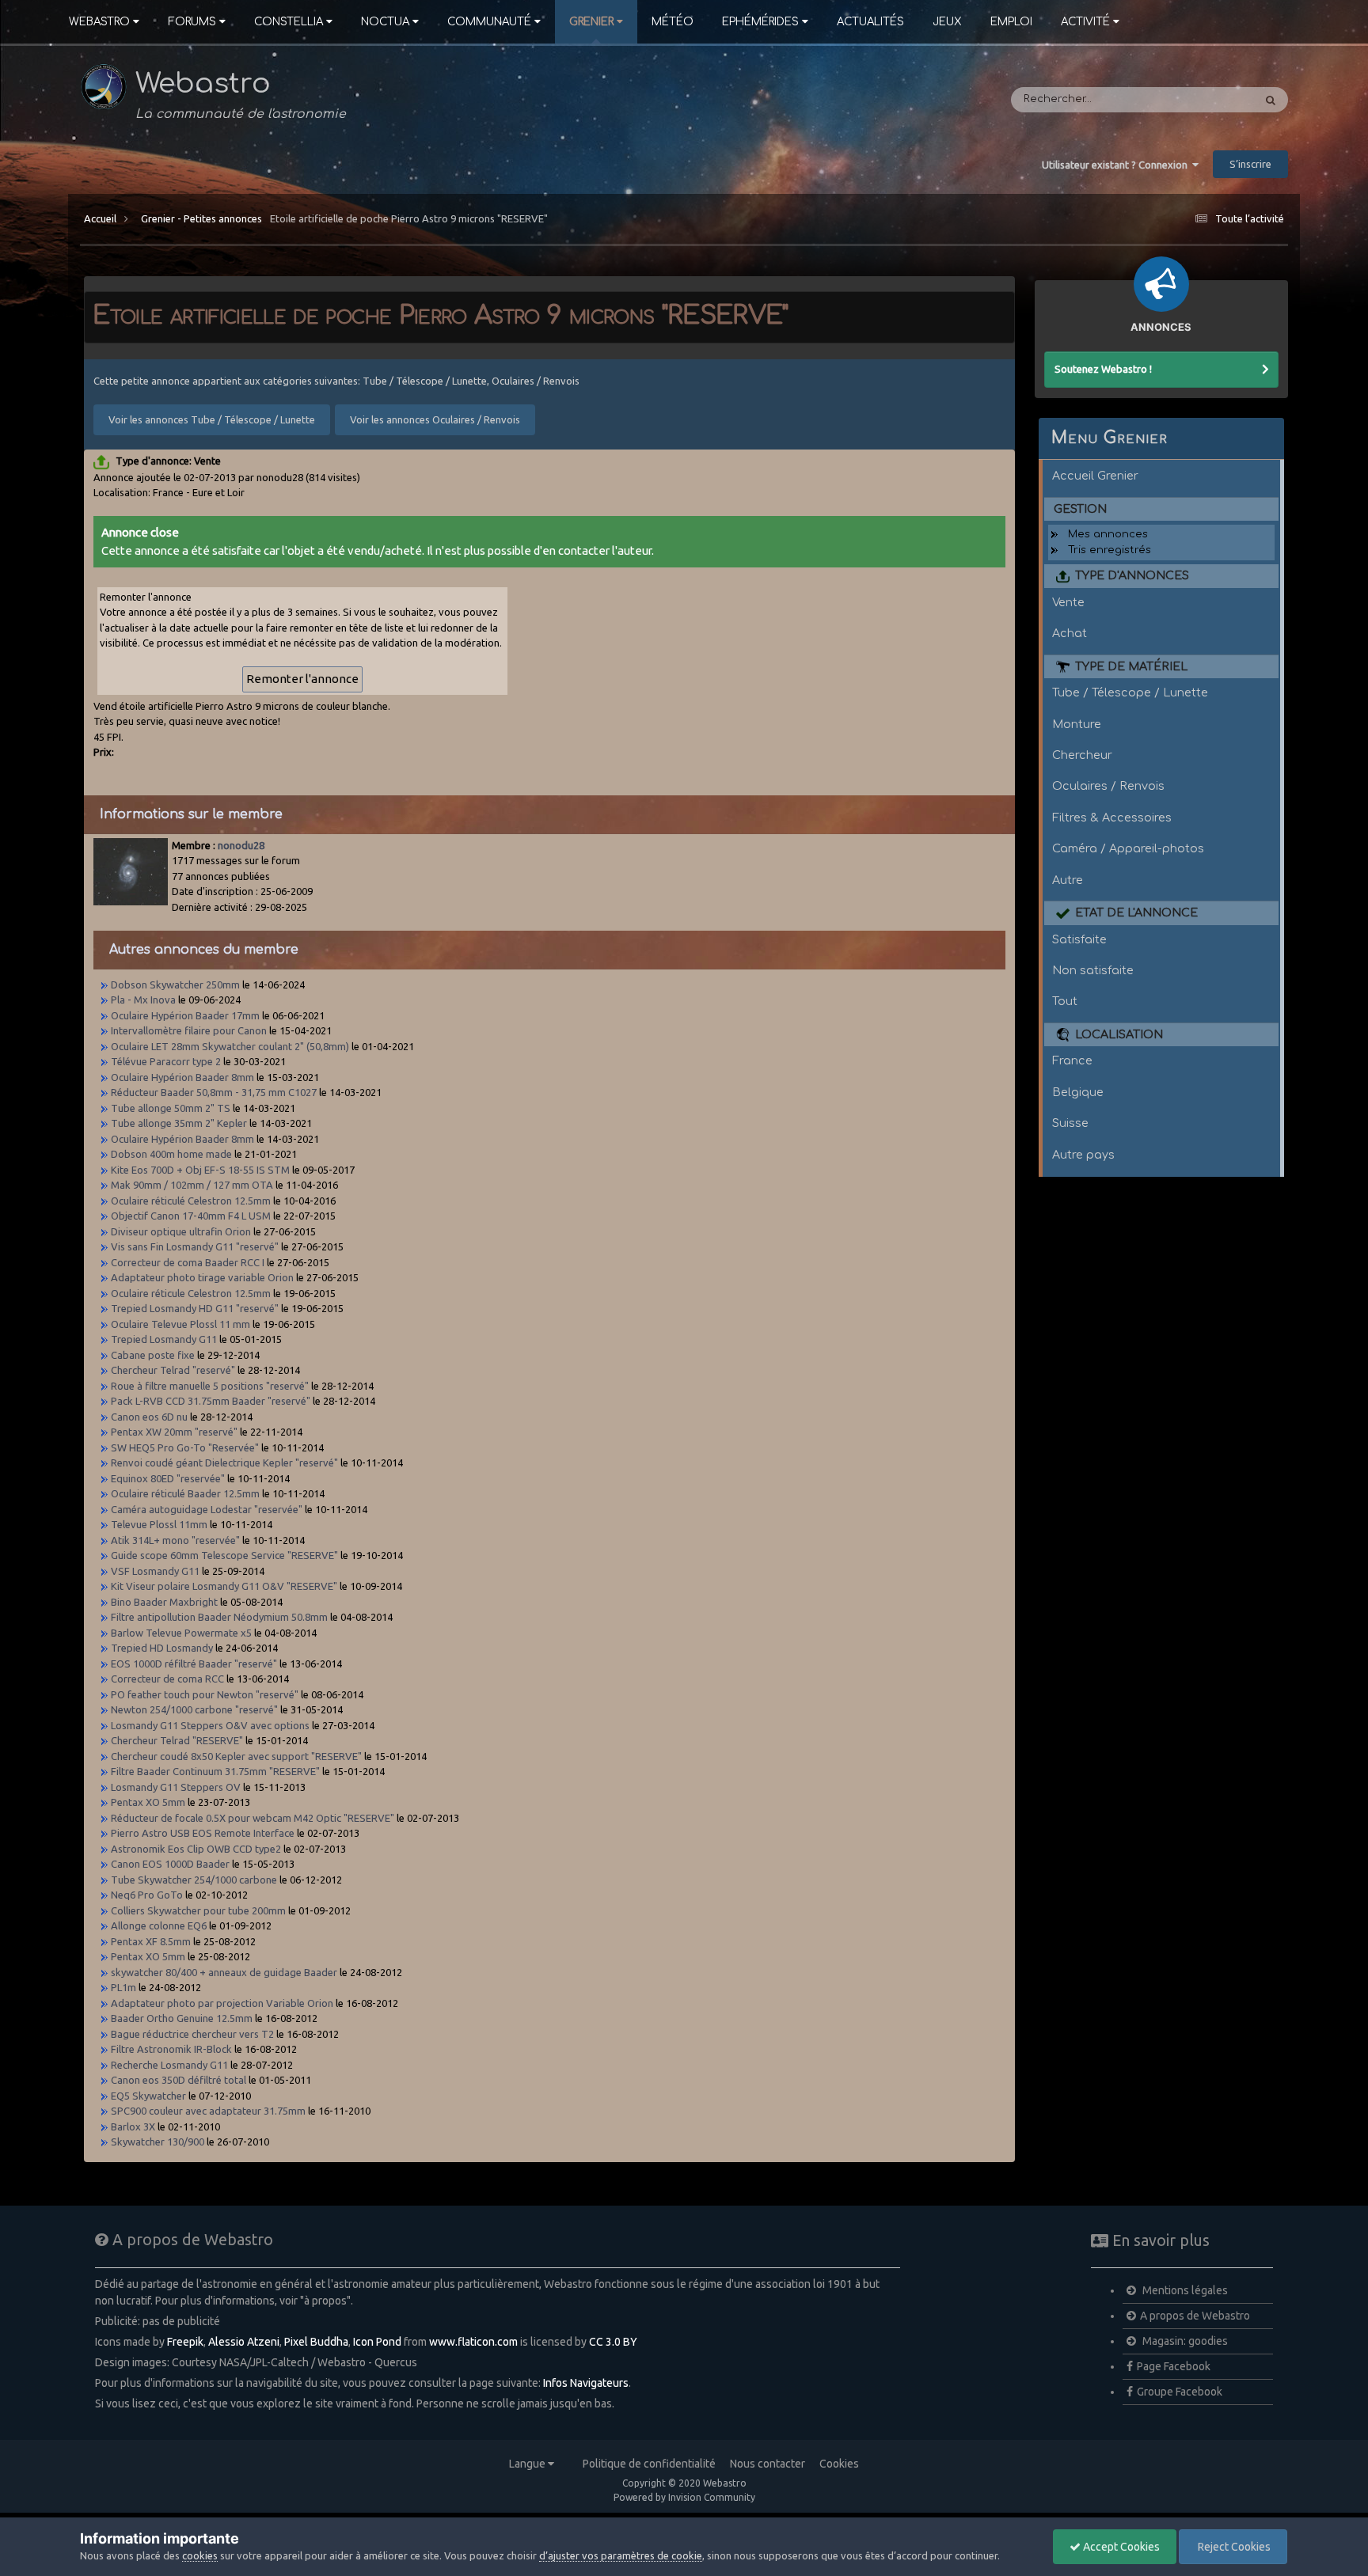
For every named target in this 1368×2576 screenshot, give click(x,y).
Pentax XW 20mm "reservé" (174, 1432)
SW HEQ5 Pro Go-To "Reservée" (185, 1447)
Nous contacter (768, 2464)
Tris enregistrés (1110, 550)
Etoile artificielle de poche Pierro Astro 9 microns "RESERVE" (409, 218)
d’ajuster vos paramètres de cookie (621, 2555)
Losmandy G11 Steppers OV (176, 1787)
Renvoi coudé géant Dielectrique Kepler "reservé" (224, 1463)
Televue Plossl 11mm (160, 1524)
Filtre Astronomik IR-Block (171, 2049)
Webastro (99, 22)
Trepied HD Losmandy (162, 1648)
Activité (1085, 22)
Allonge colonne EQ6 (159, 1925)
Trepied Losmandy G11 (164, 1339)
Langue (528, 2464)
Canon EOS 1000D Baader (170, 1864)
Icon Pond (377, 2342)
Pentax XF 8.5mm (151, 1941)
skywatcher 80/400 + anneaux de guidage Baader (224, 1972)
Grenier (591, 22)
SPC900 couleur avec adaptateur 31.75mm (208, 2111)
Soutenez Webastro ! (1103, 369)
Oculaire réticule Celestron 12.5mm (191, 1293)
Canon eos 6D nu (149, 1417)
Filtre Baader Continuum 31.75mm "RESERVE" (215, 1771)
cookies (200, 2555)
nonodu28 (241, 845)
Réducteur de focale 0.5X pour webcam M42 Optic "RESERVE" (253, 1818)
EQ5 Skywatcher (148, 2096)
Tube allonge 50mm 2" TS (171, 1108)
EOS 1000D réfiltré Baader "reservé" (194, 1664)
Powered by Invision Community (684, 2497)
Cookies (839, 2464)
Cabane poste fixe (153, 1355)
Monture (1077, 724)
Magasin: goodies (1184, 2341)
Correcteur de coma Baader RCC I (188, 1262)
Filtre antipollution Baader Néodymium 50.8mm (219, 1617)
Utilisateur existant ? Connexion (1117, 165)
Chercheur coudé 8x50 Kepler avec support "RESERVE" (236, 1756)
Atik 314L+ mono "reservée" (175, 1540)
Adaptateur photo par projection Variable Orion (222, 2003)
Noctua (385, 22)
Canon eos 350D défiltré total (179, 2080)
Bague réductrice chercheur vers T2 (192, 2034)
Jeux (947, 22)
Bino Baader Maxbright (164, 1602)
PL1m (123, 1987)
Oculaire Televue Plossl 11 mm (180, 1324)
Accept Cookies (1120, 2547)
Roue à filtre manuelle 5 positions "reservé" (210, 1386)
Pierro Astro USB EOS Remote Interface (203, 1833)
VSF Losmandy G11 (155, 1571)
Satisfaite (1079, 939)
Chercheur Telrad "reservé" (173, 1370)
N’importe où (1199, 100)
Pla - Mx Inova (143, 1000)
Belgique (1078, 1092)
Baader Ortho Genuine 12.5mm (183, 2018)
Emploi (1011, 22)
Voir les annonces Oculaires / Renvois (435, 419)
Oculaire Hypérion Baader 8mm (182, 1077)
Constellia (289, 22)
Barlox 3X (133, 2126)
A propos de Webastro (1195, 2316)
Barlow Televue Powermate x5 (181, 1633)
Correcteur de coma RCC (169, 1679)
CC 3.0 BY (613, 2342)
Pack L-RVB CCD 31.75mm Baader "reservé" (211, 1401)
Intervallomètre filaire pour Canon (189, 1030)
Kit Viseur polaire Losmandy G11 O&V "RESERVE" (224, 1586)
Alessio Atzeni (244, 2342)
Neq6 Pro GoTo (147, 1895)
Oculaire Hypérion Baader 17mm (185, 1015)
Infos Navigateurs (586, 2383)
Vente (1068, 602)
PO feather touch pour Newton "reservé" (205, 1694)
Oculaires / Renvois (1108, 786)
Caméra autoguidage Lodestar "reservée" (207, 1509)
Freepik (185, 2342)
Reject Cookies (1233, 2547)
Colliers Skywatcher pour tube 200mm (198, 1910)
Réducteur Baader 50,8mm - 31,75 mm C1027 (214, 1092)
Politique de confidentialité (649, 2464)
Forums (192, 22)
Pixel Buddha (316, 2342)
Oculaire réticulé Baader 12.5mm (185, 1493)
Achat (1070, 633)
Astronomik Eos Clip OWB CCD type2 (196, 1849)
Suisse (1070, 1123)
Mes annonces (1108, 534)
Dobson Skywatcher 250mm (175, 984)
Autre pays (1083, 1155)
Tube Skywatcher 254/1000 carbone (194, 1880)
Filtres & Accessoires (1112, 818)
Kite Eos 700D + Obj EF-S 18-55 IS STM (200, 1170)
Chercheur (1082, 755)
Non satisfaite (1093, 970)
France (1072, 1060)
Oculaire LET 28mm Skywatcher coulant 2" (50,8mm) (230, 1046)
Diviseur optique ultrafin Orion (181, 1231)
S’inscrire (1250, 164)
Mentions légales (1184, 2290)
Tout (1065, 1001)
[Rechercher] (1271, 100)
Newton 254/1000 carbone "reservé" (194, 1709)
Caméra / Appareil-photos (1128, 848)
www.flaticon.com (473, 2342)
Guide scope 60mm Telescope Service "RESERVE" (224, 1555)
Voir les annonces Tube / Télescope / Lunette (212, 419)
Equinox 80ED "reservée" (168, 1478)
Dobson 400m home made (171, 1154)
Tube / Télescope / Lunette (1130, 692)
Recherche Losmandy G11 (169, 2065)
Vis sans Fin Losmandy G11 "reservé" (195, 1246)
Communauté (489, 22)
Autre (1068, 880)
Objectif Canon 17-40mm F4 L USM (192, 1216)
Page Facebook (1174, 2366)
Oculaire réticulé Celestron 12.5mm (191, 1201)
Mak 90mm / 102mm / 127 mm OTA (193, 1185)
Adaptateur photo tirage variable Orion (202, 1277)
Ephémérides (760, 22)
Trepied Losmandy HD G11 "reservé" (195, 1308)
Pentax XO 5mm (148, 1802)
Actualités (870, 22)
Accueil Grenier (1095, 476)
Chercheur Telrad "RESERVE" (177, 1740)
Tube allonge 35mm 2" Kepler (179, 1123)
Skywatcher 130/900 (158, 2142)
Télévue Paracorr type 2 (166, 1061)
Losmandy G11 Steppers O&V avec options (210, 1725)
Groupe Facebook (1180, 2392)
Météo (673, 22)
